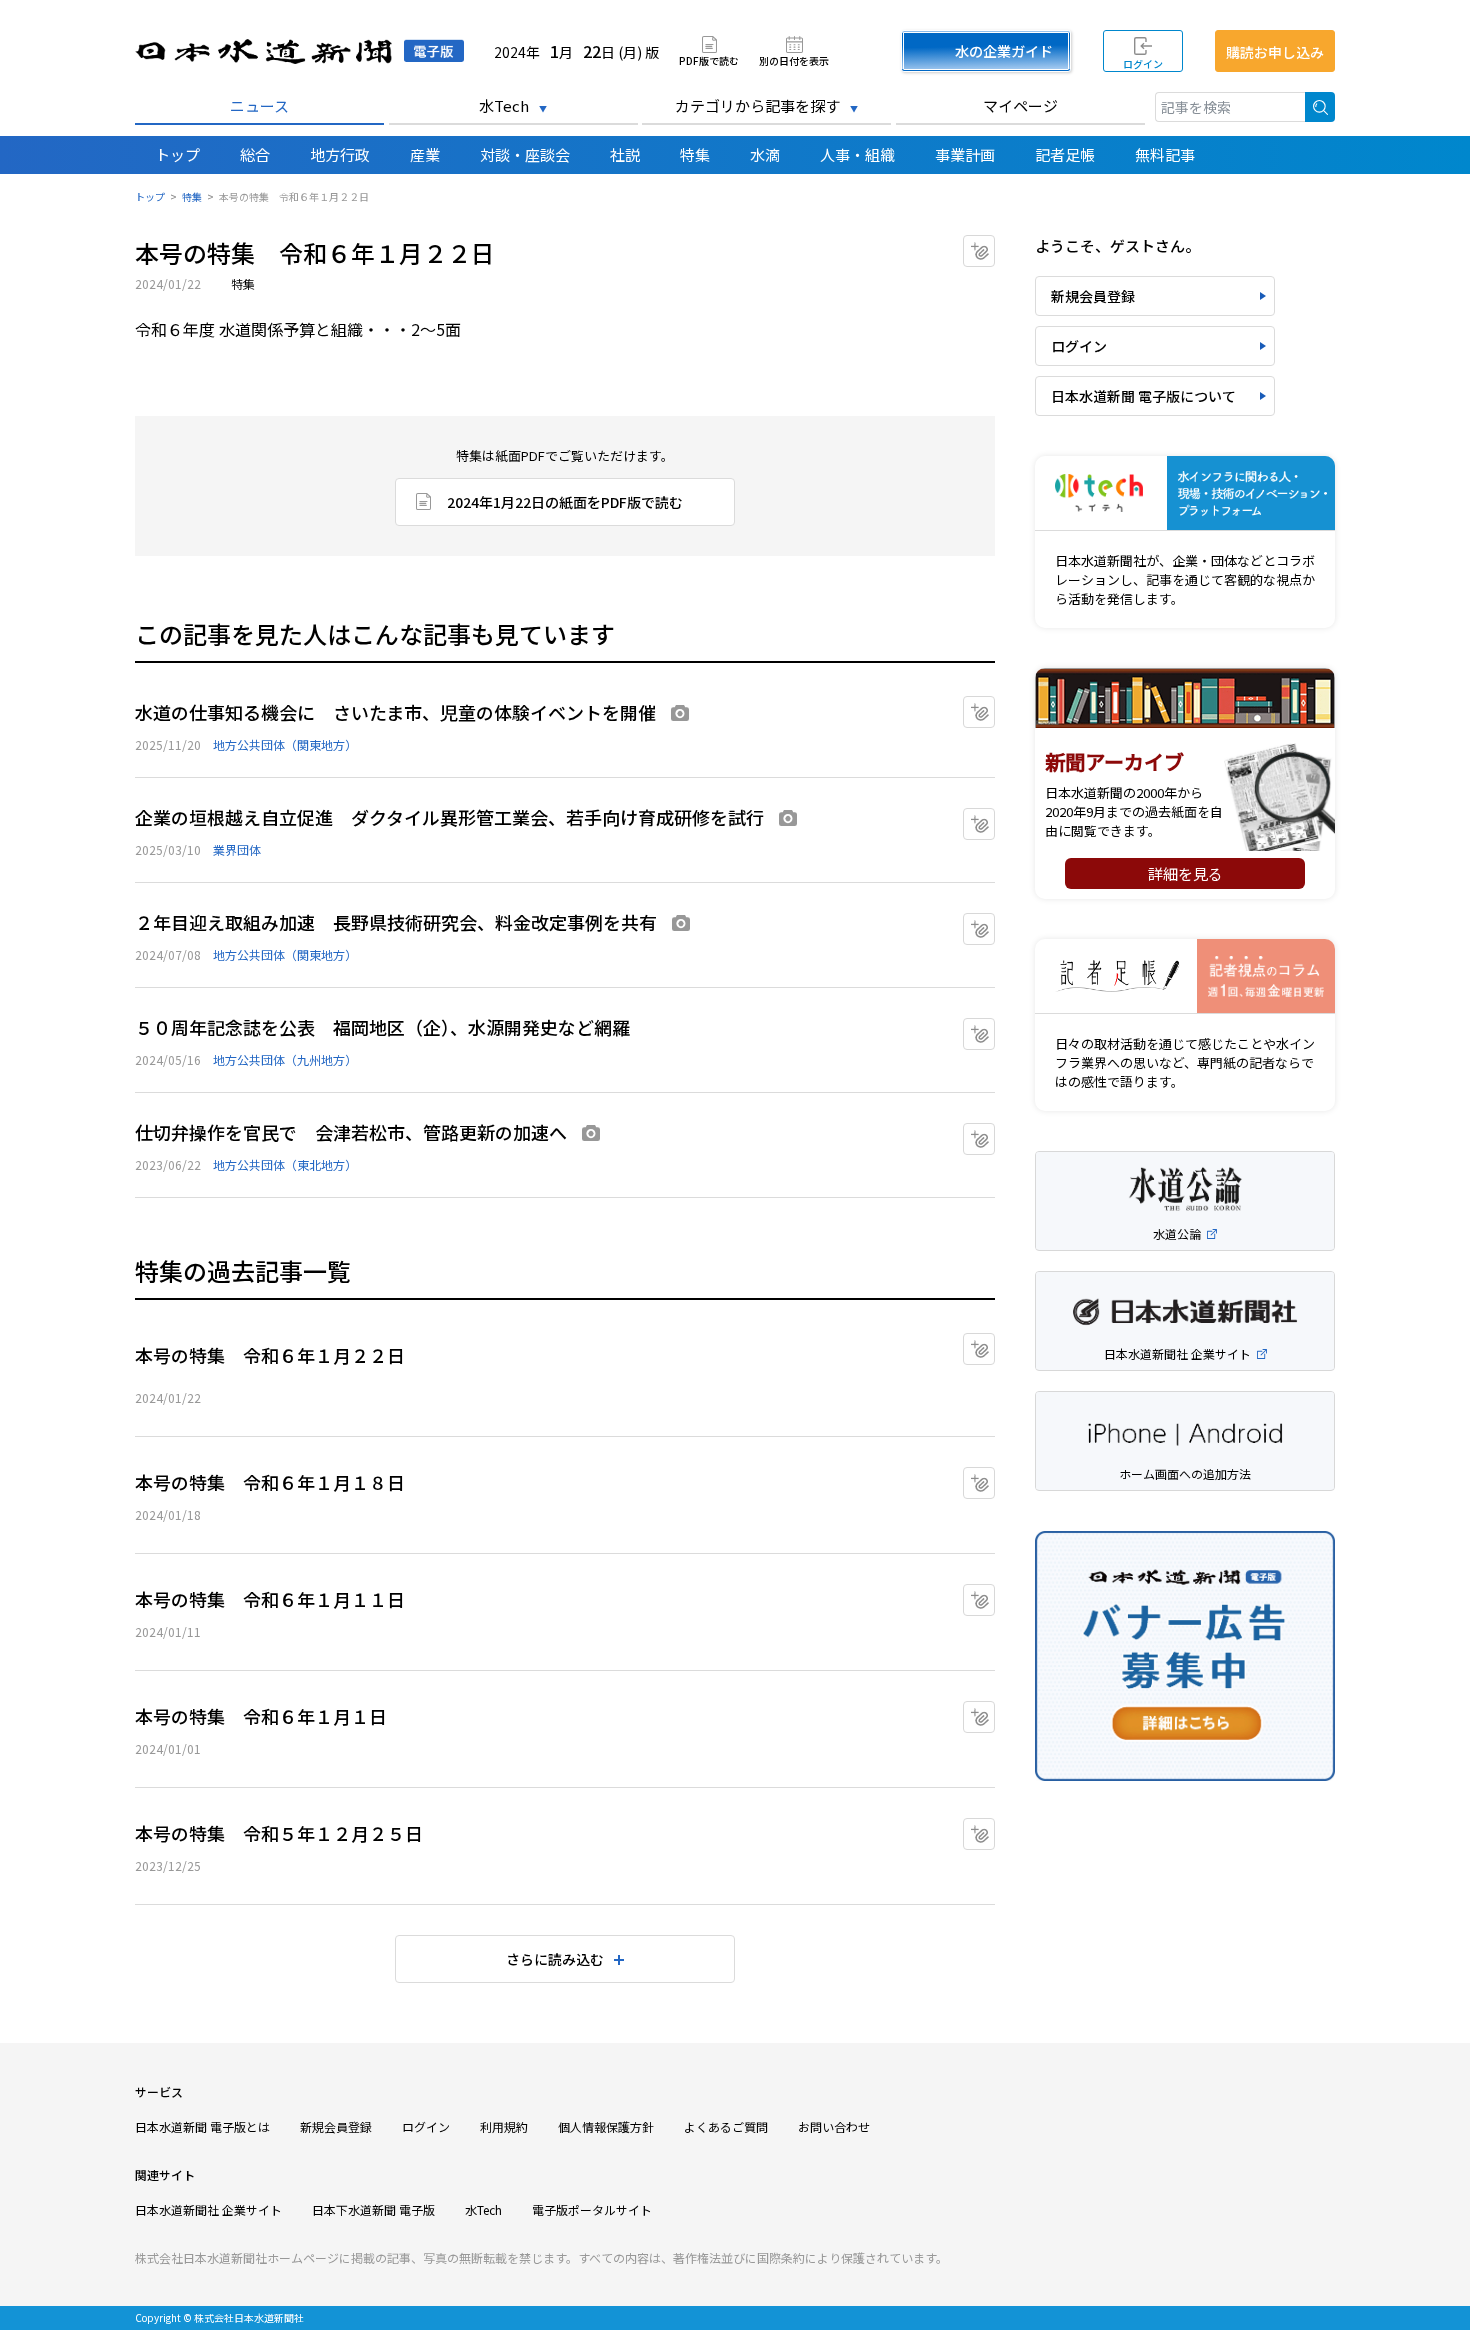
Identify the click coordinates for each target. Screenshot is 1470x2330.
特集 (695, 154)
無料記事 (1165, 154)
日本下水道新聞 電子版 (373, 2209)
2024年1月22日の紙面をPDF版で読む (565, 502)
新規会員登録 (1093, 296)
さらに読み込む (555, 1959)
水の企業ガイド (1004, 51)
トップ (177, 154)
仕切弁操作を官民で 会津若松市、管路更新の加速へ (351, 1132)
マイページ (1020, 105)
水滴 (765, 154)
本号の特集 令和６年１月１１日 (270, 1599)
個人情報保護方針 (606, 2126)
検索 (1320, 107)
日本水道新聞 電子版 (299, 51)
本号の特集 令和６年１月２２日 (270, 1355)
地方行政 (340, 154)
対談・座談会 (525, 154)
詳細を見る (1185, 873)
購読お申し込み (1275, 52)
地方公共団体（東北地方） (285, 1164)
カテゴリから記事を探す (757, 105)
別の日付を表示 (794, 59)
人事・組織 (857, 154)
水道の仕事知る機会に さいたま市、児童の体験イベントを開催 (395, 712)
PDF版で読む (709, 59)
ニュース (259, 105)
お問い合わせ (834, 2126)
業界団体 (237, 849)
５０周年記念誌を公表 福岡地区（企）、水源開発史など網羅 (382, 1027)
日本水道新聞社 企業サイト (208, 2209)
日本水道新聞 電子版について (1143, 396)
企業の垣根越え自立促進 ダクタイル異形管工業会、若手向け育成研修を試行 (449, 817)
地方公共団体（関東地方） (285, 744)
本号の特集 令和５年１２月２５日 (279, 1833)
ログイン (1143, 63)
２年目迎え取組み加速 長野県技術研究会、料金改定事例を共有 (396, 922)
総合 (255, 154)
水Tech (504, 105)
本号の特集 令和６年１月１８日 (270, 1482)
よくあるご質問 (726, 2126)
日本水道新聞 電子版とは (202, 2126)
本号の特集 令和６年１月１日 (261, 1716)
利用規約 (504, 2126)
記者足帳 (1065, 154)
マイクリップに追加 (994, 244)
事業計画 (965, 154)
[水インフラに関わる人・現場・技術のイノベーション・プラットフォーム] (1185, 493)
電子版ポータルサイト (592, 2209)
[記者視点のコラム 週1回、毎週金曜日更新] (1185, 976)
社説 (625, 154)
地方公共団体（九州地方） (285, 1059)
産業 (425, 154)
